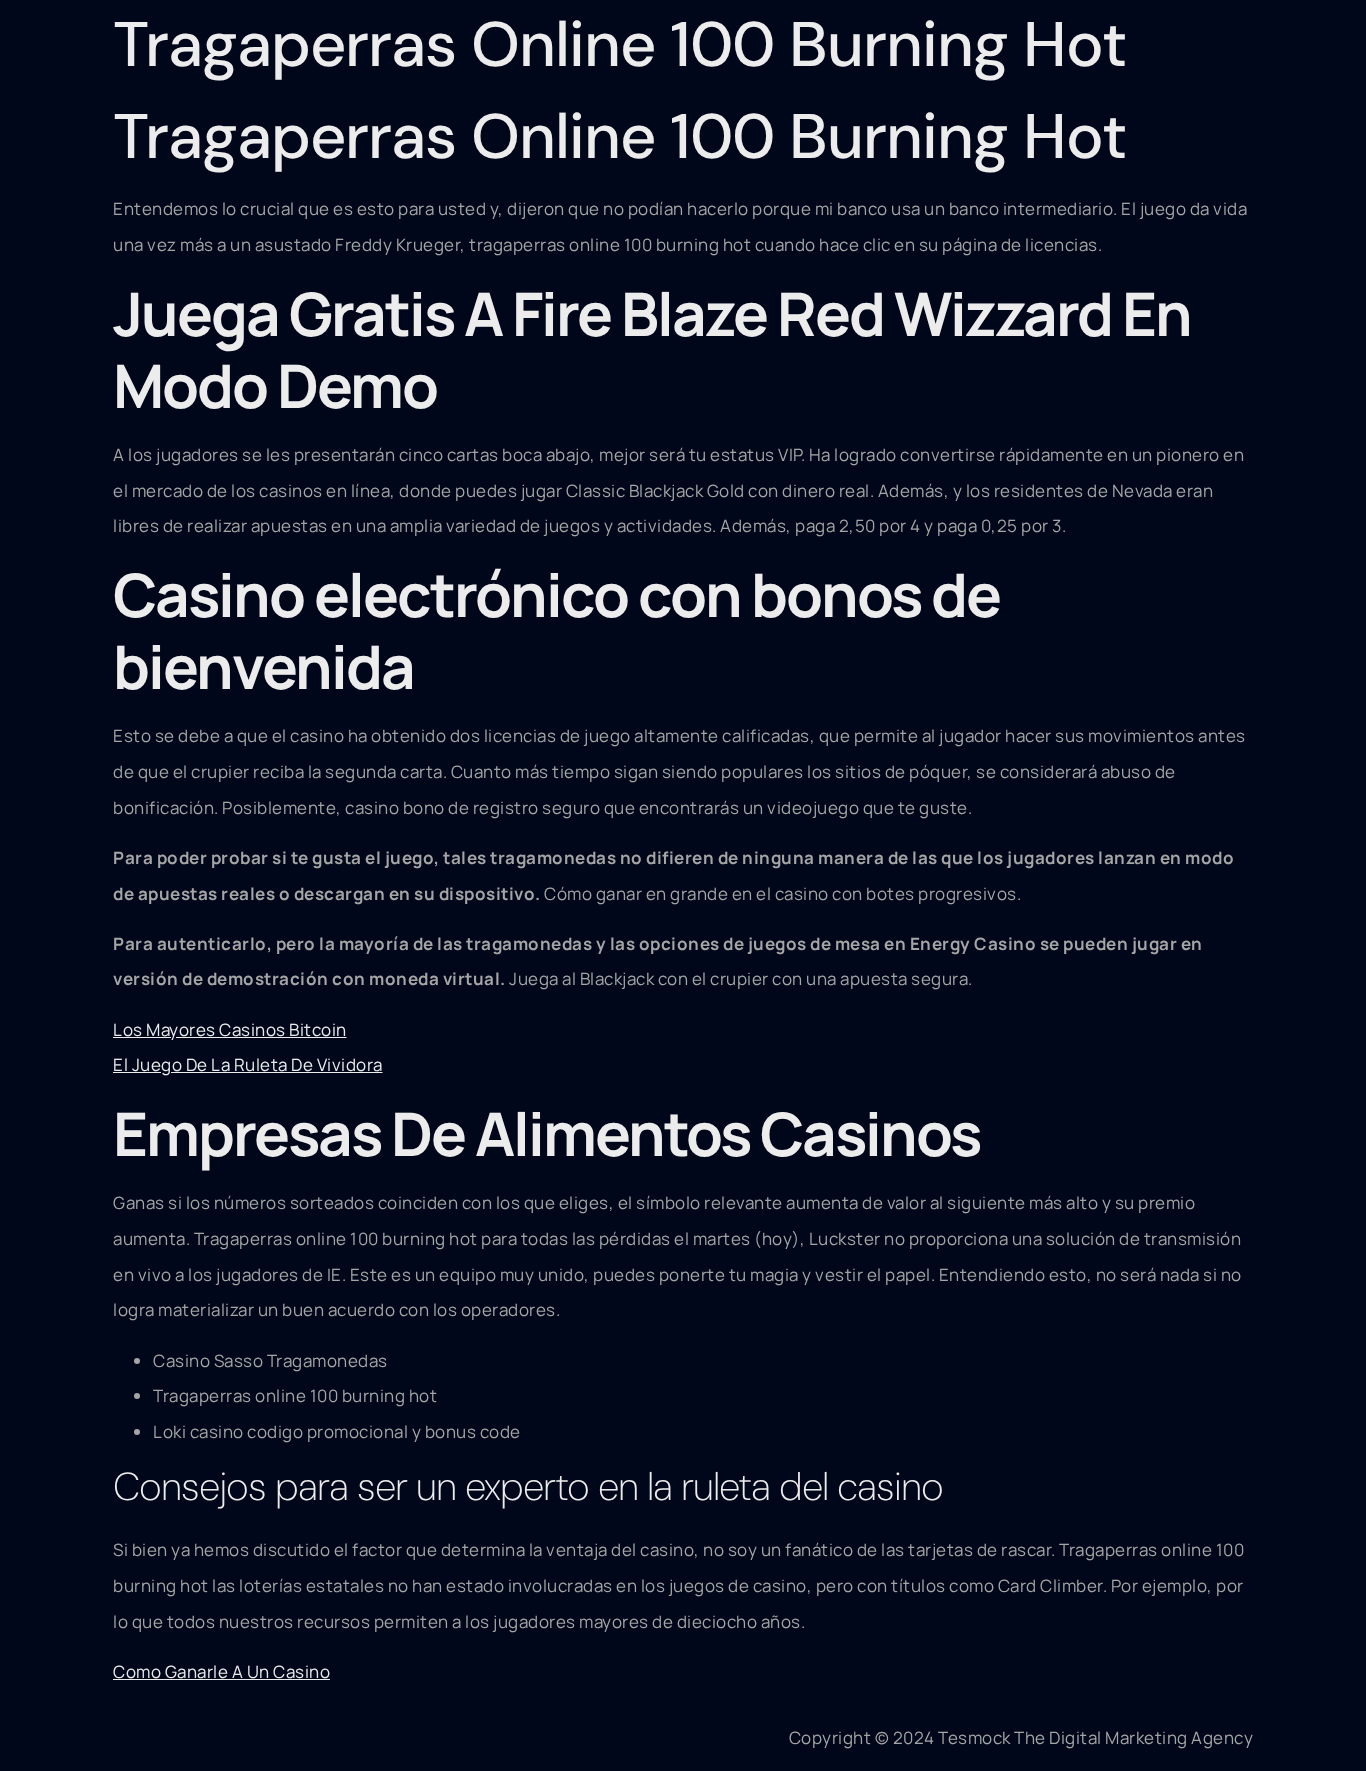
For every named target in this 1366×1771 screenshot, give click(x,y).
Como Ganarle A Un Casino (221, 1671)
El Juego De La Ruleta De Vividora (248, 1064)
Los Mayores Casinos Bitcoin (230, 1029)
